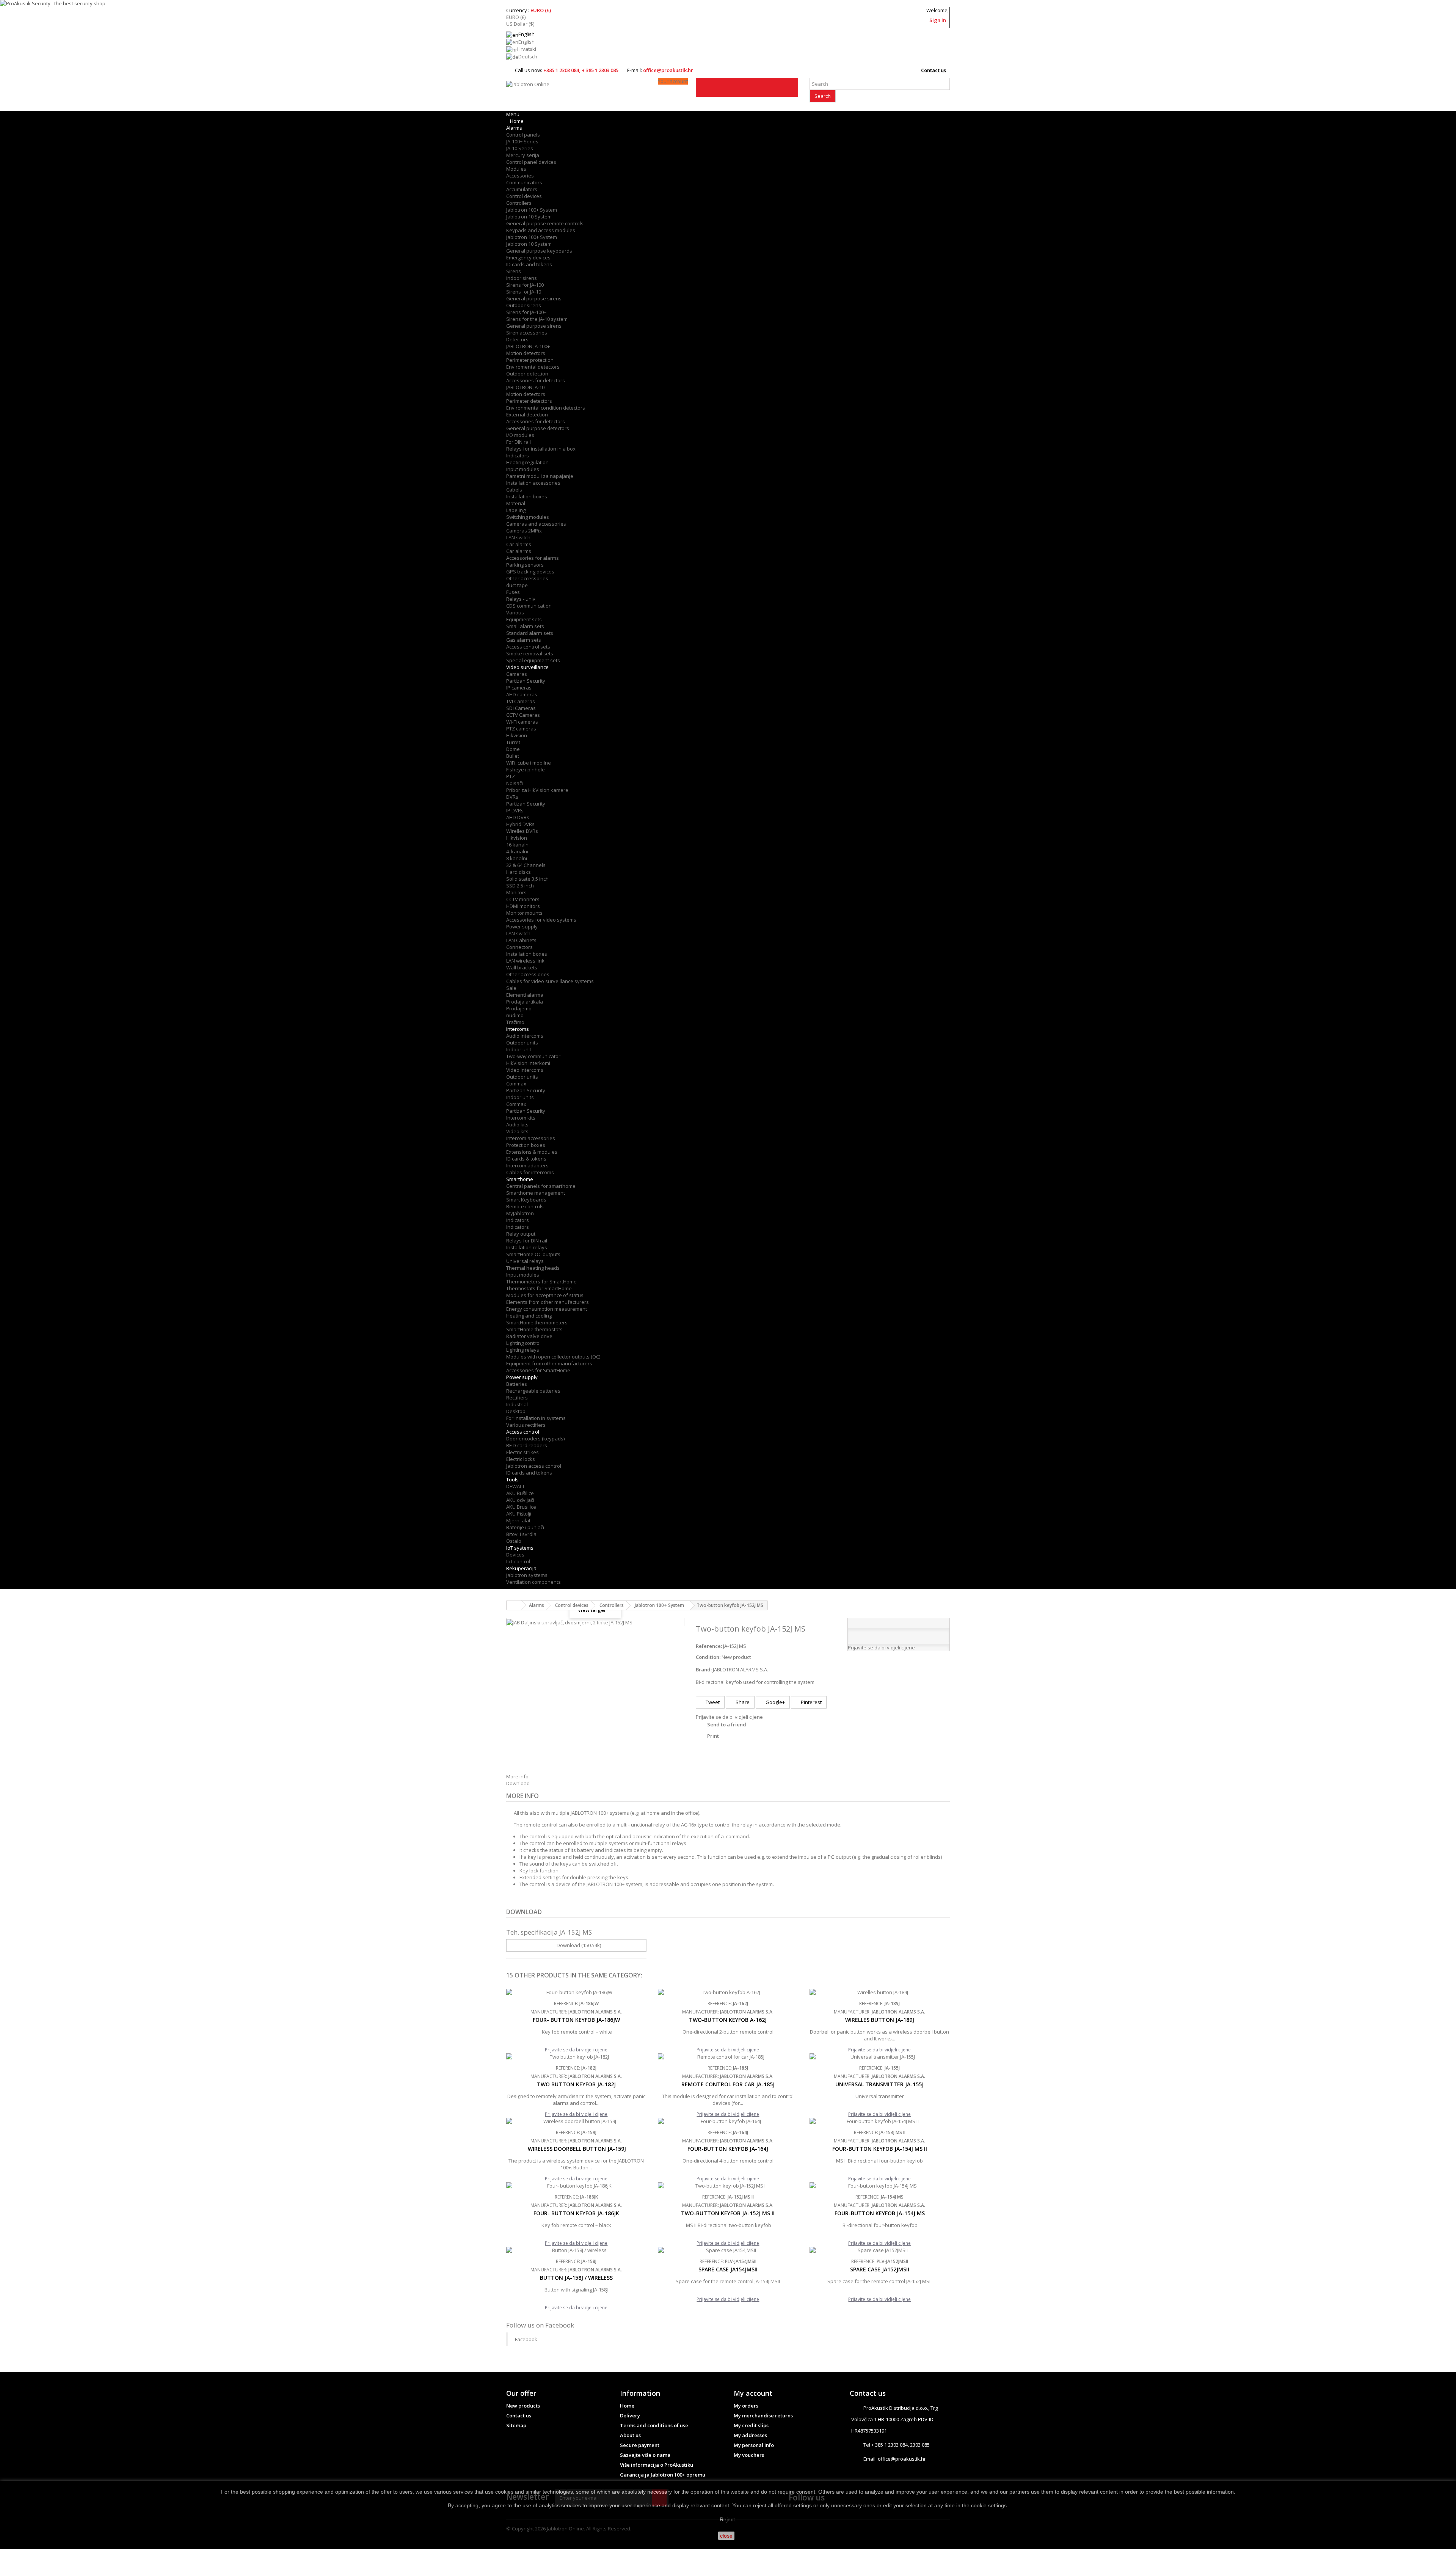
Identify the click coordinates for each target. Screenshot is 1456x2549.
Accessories (520, 176)
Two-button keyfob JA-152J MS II (728, 2213)
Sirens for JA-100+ (526, 285)
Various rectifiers (526, 1425)
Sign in (938, 20)
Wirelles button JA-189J (880, 2020)
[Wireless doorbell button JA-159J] (576, 2121)
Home (627, 2406)
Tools (512, 1479)
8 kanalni (517, 858)
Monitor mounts (524, 913)
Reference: (709, 1646)
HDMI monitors (523, 906)
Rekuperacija (521, 1568)
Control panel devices (531, 162)
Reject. (728, 2519)
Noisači (515, 783)
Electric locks (521, 1459)
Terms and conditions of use (654, 2425)
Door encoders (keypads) (535, 1439)
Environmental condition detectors (546, 408)
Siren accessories (527, 333)
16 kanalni (518, 845)
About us (630, 2435)
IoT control (518, 1561)
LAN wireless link (525, 961)
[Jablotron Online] (576, 94)
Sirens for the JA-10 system (537, 319)
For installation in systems (536, 1418)
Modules (516, 169)
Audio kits (517, 1125)
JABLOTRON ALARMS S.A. (741, 1669)
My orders (746, 2406)
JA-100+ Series (522, 141)
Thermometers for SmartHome (541, 1282)
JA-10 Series (520, 148)
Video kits (517, 1131)
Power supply (522, 927)
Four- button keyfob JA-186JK (576, 2213)
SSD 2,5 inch (520, 886)
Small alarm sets (525, 626)
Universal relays (525, 1261)
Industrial (517, 1404)
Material (516, 503)
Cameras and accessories (536, 524)
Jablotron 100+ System (532, 210)
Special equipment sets (533, 660)
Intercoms (518, 1029)
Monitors (516, 892)
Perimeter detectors (529, 401)
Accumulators (522, 189)
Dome (513, 749)
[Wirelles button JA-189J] (880, 1992)
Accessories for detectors (536, 380)
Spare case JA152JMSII (880, 2269)
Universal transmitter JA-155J (879, 2084)
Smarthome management (536, 1193)
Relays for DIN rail (527, 1241)
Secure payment (640, 2445)
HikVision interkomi (528, 1063)
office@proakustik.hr (902, 2459)
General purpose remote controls (545, 223)
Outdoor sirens (524, 305)
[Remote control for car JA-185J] (728, 2057)
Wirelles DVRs (522, 831)
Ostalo (514, 1541)
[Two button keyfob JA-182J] (576, 2057)
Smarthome (520, 1179)
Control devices (524, 196)
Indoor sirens (522, 278)
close (726, 2536)
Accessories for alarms (533, 558)
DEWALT (515, 1486)
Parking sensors (525, 565)
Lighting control (523, 1343)
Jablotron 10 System (529, 217)
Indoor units (520, 1097)
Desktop (516, 1411)
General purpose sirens (534, 298)
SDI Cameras (521, 708)
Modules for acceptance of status (545, 1295)
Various (515, 613)
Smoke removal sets (530, 653)
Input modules (523, 469)
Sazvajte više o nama (645, 2455)
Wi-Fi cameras (522, 722)
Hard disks (519, 872)
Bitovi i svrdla (521, 1534)
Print (713, 1736)
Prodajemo (519, 1008)
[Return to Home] (514, 1605)
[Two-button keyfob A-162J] (728, 1992)
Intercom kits (521, 1118)
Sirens (514, 271)
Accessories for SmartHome (538, 1370)
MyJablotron (520, 1213)
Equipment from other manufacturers (549, 1363)
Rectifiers (517, 1398)
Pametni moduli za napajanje (540, 476)
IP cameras (519, 688)
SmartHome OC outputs (533, 1254)
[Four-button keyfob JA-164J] (728, 2121)
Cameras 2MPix (524, 531)
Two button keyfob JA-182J (576, 2084)
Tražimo (515, 1022)
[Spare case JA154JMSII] (728, 2250)
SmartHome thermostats (534, 1329)
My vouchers (749, 2455)
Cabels (514, 490)
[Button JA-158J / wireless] (576, 2250)
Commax (516, 1084)
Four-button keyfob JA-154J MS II (880, 2149)
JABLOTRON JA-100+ (528, 346)
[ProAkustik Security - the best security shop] (728, 3)
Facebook (526, 2339)
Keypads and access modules (541, 230)
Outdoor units (522, 1043)
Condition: (708, 1657)
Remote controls (525, 1206)
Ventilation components (533, 1582)
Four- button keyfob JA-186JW (576, 2020)
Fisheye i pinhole (526, 770)
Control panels (523, 135)
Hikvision (517, 735)
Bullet (513, 756)
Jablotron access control (534, 1466)
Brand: (704, 1669)
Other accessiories (528, 974)
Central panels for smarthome (541, 1186)
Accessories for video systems (541, 920)
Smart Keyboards (526, 1200)
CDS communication (529, 606)
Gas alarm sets (524, 640)
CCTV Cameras (523, 715)
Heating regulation (527, 462)
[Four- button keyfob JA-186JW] (576, 1992)
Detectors (517, 339)
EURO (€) (516, 17)
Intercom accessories (531, 1138)
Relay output (521, 1234)
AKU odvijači (520, 1500)
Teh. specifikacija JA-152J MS (549, 1932)
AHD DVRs (518, 817)
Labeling (516, 510)
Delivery (630, 2416)
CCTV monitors (523, 899)
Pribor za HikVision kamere (537, 790)
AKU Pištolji (519, 1514)
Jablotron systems (527, 1575)
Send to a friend (727, 1724)
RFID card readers (527, 1445)
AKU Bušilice (520, 1493)
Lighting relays (523, 1350)
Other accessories (527, 578)
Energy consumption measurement (547, 1309)
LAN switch (518, 537)
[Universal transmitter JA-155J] (880, 2057)
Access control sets (528, 647)
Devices (515, 1555)
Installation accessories (533, 483)
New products (523, 2406)
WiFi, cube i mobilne (529, 763)
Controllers (519, 203)
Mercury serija (523, 155)
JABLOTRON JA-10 (525, 387)
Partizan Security (526, 681)
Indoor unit (519, 1049)
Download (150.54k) (578, 1945)
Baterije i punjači (525, 1527)
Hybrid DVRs (520, 824)
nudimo (515, 1015)
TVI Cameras (521, 701)
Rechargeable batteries (533, 1391)
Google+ (775, 1702)
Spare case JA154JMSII (728, 2269)
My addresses (750, 2435)
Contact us (934, 70)
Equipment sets (524, 619)
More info (517, 1776)
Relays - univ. (521, 599)
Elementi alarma (525, 995)
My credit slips (751, 2425)
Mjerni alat (518, 1520)
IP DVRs (515, 810)
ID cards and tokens (529, 264)
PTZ (511, 776)
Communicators (524, 182)
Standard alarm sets (530, 633)
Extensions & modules (532, 1152)
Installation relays (527, 1247)
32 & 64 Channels (526, 865)
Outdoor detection (527, 374)
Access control (523, 1432)
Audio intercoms (525, 1036)
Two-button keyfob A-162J (728, 2020)
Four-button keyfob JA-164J (728, 2149)
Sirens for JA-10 (524, 292)
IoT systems (520, 1548)
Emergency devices (528, 258)
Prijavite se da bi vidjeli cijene (729, 1717)
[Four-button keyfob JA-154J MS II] (880, 2121)
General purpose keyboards (539, 251)
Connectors (519, 947)
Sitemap (516, 2425)
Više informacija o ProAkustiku (657, 2465)
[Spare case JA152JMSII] (880, 2250)
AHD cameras (522, 694)
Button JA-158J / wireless (576, 2278)
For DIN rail (519, 442)
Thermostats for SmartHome (539, 1288)
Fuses (513, 592)
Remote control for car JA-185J (728, 2084)
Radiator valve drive (529, 1336)
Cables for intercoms (530, 1172)
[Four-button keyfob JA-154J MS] (880, 2186)
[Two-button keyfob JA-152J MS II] (728, 2186)
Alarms (514, 128)
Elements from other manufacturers (548, 1302)
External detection (527, 415)
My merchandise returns (763, 2416)
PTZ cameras (521, 729)
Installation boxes (527, 496)
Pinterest (811, 1702)
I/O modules (520, 435)
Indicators (518, 455)
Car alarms (519, 544)
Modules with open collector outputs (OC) (553, 1357)
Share (742, 1702)
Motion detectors (526, 353)
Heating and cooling (529, 1316)
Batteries (517, 1384)
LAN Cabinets (521, 940)
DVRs (512, 797)
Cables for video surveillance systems (550, 981)
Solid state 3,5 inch (527, 879)
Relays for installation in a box (541, 449)
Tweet (712, 1702)
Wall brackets (522, 967)
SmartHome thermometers (537, 1322)
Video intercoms (525, 1070)
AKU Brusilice (521, 1507)
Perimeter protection (530, 360)
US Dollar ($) (520, 24)
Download (518, 1783)
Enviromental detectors (533, 367)
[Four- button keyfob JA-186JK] (576, 2186)
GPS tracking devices (530, 572)
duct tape (517, 585)
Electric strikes (522, 1452)
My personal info (754, 2445)
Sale (511, 988)
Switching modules (528, 517)
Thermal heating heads (533, 1268)
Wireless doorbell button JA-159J (576, 2149)
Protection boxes (526, 1145)
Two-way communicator (533, 1056)
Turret (513, 742)
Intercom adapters (527, 1165)
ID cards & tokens (526, 1159)
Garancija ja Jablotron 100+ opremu (663, 2475)
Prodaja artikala (525, 1002)
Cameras (517, 674)
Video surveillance (527, 667)
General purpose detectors (538, 428)
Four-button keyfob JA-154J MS (880, 2213)
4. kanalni (517, 851)
